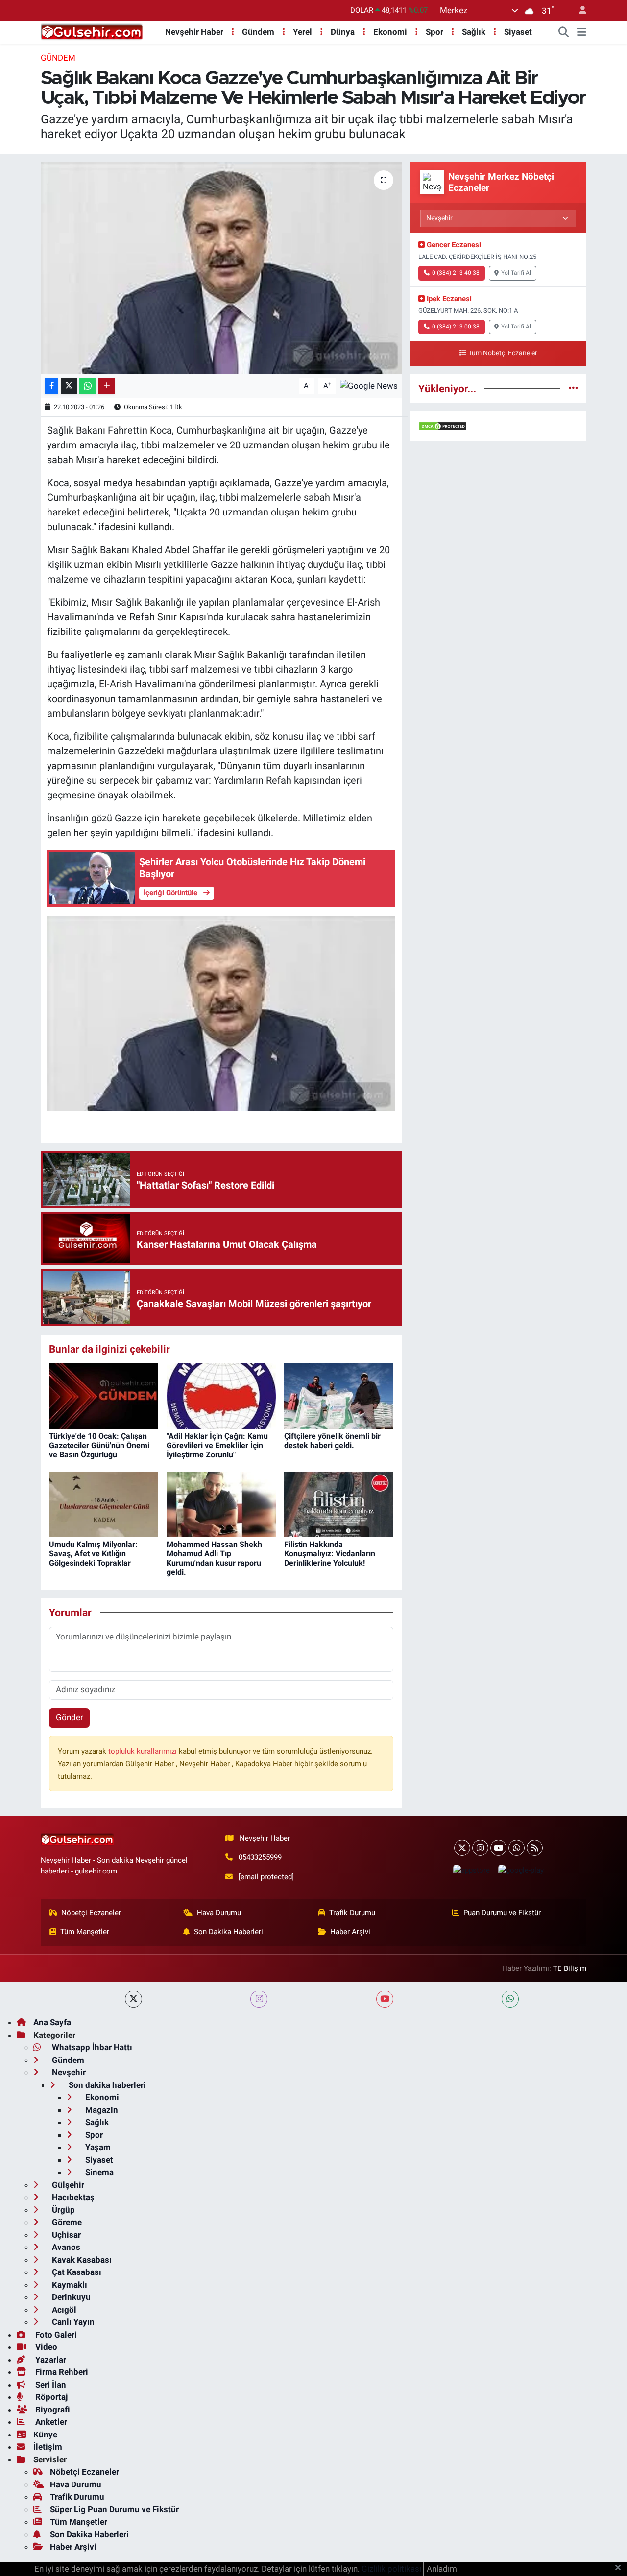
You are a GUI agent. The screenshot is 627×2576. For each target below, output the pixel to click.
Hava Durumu (219, 1913)
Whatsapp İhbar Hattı (91, 2047)
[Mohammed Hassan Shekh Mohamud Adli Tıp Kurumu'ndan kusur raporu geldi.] (221, 1504)
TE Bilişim (570, 1968)
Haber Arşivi (350, 1932)
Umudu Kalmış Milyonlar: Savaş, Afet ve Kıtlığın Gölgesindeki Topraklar (93, 1554)
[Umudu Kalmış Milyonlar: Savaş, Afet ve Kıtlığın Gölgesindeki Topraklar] (104, 1504)
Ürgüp (62, 2210)
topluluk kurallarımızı (144, 1751)
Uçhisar (65, 2235)
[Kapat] (621, 2568)
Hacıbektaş (72, 2197)
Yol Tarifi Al (516, 273)
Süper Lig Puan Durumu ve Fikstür (114, 2509)
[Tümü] (573, 388)
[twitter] (133, 1999)
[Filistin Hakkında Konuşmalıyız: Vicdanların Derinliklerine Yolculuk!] (339, 1504)
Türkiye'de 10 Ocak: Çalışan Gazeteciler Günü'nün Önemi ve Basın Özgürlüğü (99, 1445)
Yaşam (97, 2147)
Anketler (50, 2422)
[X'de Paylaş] (69, 386)
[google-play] (521, 1870)
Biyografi (52, 2410)
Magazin (101, 2110)
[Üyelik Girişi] (579, 11)
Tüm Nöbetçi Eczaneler (503, 353)
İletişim (48, 2447)
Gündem (258, 32)
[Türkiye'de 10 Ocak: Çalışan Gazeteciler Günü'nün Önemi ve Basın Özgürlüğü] (104, 1396)
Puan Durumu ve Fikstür (502, 1913)
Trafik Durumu (352, 1913)
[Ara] (564, 32)
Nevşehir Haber (194, 32)
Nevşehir (68, 2072)
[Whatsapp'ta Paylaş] (88, 386)
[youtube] (385, 1999)
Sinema (98, 2172)
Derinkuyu (70, 2297)
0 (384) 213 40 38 (456, 273)
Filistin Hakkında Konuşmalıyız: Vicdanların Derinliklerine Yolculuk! (330, 1554)
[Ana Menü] (582, 32)
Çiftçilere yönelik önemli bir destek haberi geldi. (332, 1441)
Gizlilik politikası (391, 2569)
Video (45, 2347)
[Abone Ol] (369, 385)
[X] (462, 1848)
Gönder (70, 1717)
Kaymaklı (69, 2285)
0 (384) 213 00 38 (456, 327)
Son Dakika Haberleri (229, 1932)
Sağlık (474, 32)
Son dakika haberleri (106, 2085)
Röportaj (50, 2397)
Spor (434, 32)
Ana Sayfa (52, 2022)
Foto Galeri (55, 2335)
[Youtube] (498, 1848)
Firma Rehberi (61, 2372)
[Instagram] (480, 1848)
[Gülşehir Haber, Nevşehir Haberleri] (92, 31)
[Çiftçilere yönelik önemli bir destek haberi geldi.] (339, 1396)
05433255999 (260, 1857)
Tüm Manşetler (85, 1932)
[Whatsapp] (517, 1848)
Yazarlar (50, 2360)
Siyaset (518, 32)
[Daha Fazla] (107, 386)
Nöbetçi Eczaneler (91, 1913)
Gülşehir (67, 2185)
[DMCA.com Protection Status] (443, 425)
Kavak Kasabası (81, 2260)
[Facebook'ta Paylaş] (51, 386)
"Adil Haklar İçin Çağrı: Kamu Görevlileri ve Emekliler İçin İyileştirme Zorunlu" (217, 1445)
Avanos (65, 2247)
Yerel (302, 32)
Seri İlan (50, 2385)
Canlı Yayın (72, 2322)
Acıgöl (63, 2310)
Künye (45, 2435)
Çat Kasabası (76, 2272)
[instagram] (259, 1999)
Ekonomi (390, 32)
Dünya (343, 32)
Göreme (66, 2222)
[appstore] (471, 1870)
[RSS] (535, 1848)
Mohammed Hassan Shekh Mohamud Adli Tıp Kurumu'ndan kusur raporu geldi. (214, 1558)
